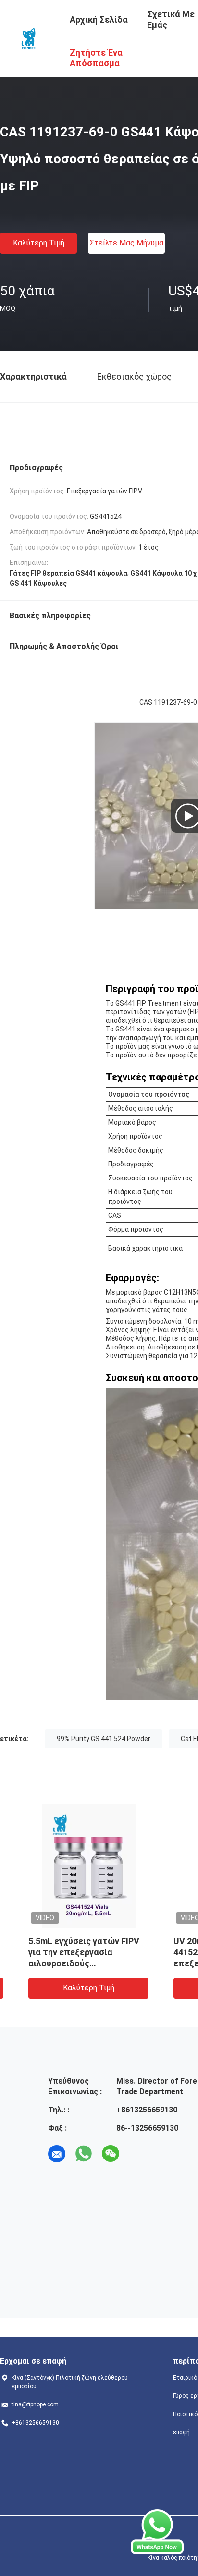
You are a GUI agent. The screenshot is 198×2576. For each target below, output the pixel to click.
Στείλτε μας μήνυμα (126, 243)
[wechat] (111, 2154)
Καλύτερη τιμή (39, 243)
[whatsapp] (84, 2154)
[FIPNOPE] (29, 37)
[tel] (137, 2154)
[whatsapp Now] (157, 2532)
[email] (57, 2154)
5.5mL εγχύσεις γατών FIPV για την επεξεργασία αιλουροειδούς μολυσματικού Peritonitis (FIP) (68, 1963)
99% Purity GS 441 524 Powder (104, 1739)
